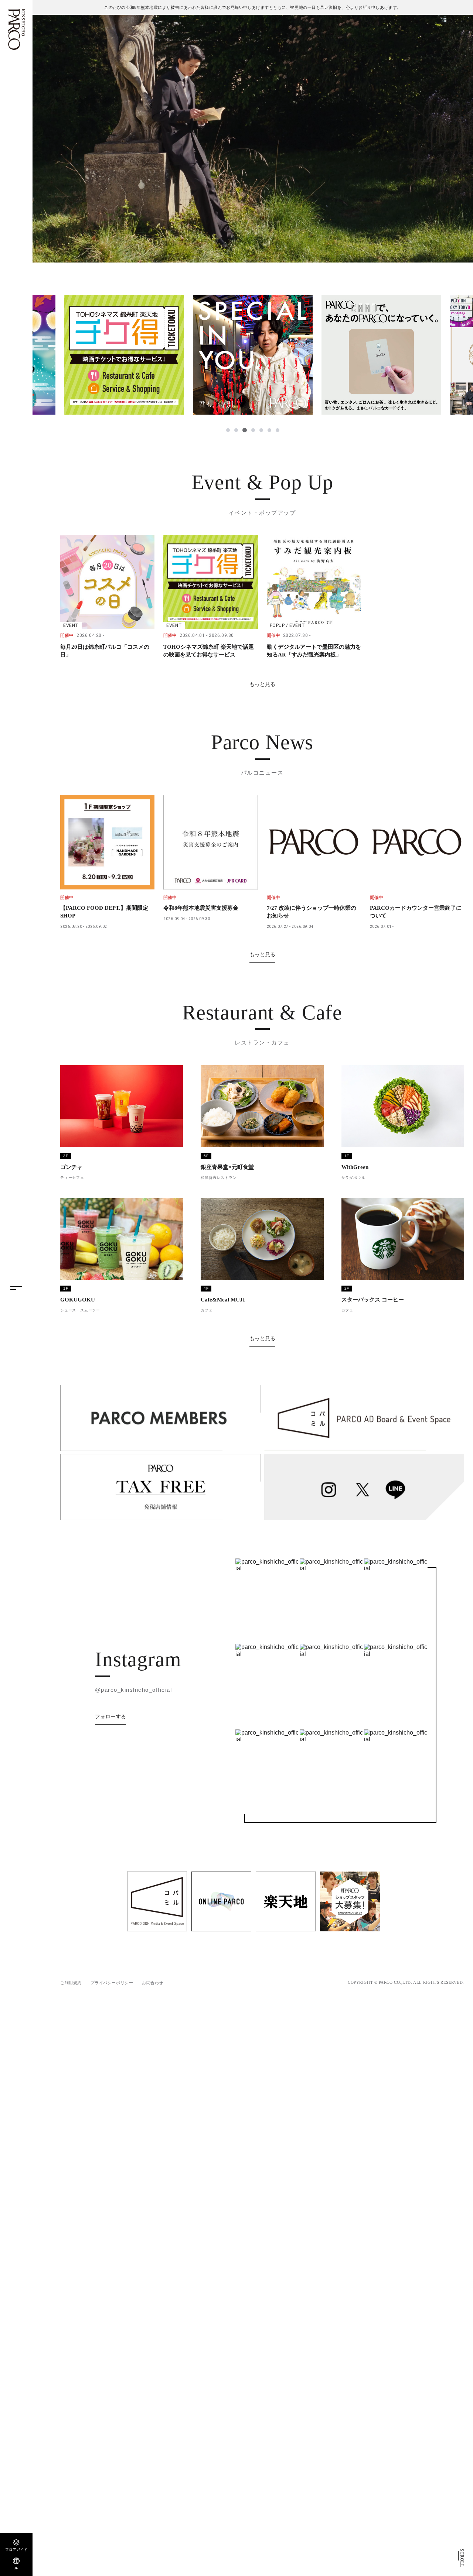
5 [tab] (261, 430)
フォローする (110, 1716)
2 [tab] (236, 430)
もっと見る (262, 684)
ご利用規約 (71, 1983)
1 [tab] (228, 430)
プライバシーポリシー (112, 1983)
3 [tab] (244, 430)
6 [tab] (269, 430)
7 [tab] (278, 430)
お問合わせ (153, 1983)
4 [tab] (253, 430)
